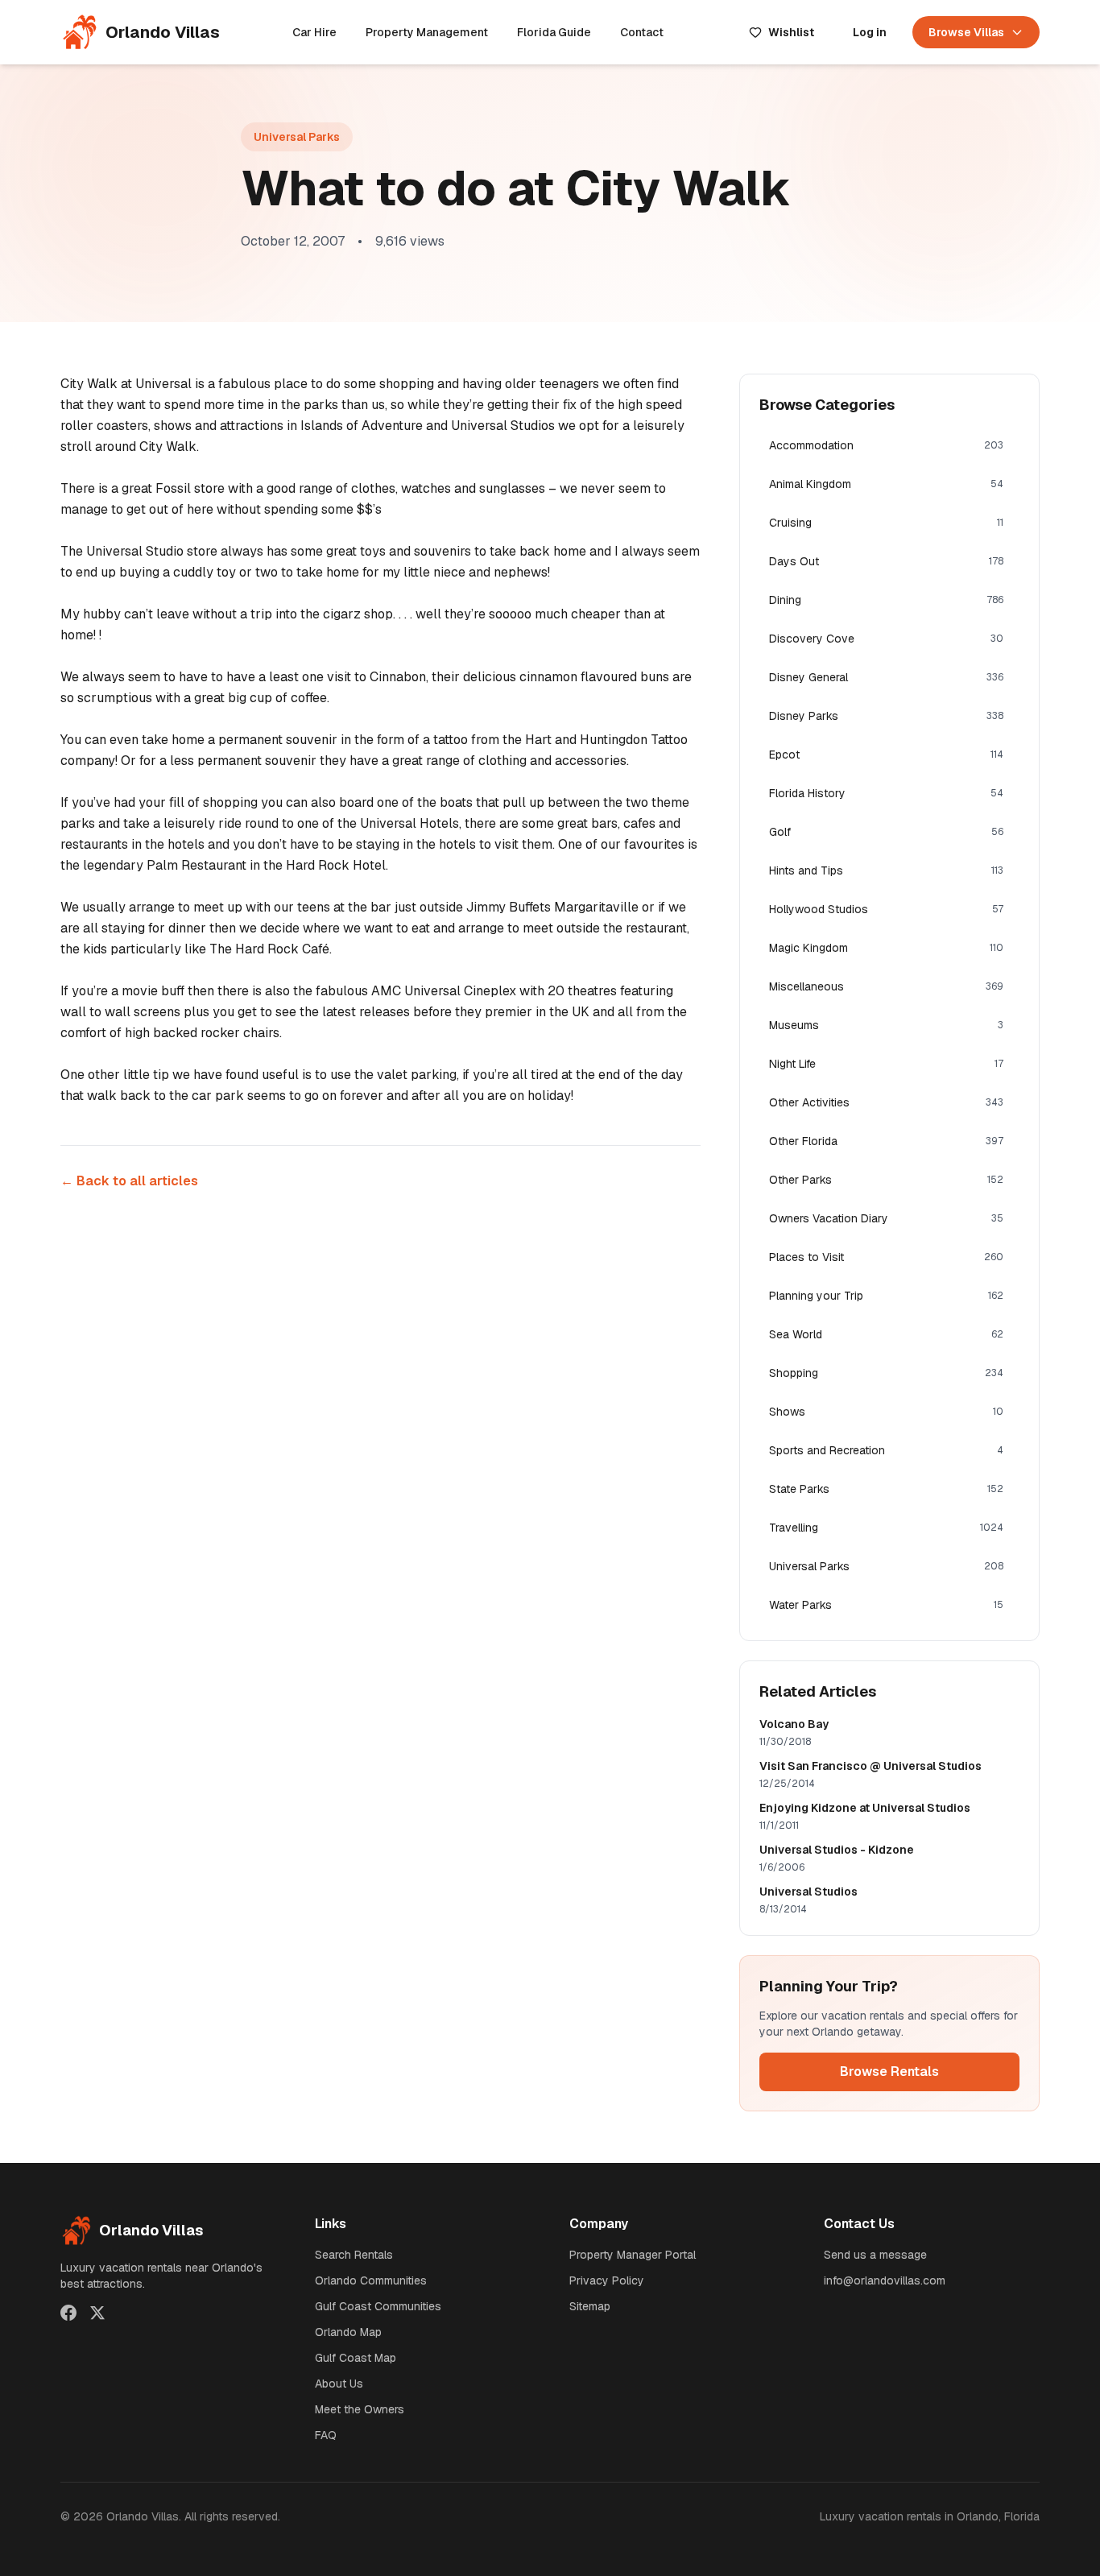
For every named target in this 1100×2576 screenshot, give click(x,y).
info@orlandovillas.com (885, 2280)
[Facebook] (68, 2313)
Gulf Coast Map (356, 2358)
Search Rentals (354, 2255)
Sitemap (590, 2306)
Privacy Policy (607, 2280)
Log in (870, 32)
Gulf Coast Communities (378, 2306)
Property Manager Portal (633, 2255)
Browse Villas (966, 32)
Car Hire (314, 32)
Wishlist (791, 32)
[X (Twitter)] (97, 2313)
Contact (642, 32)
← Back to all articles (129, 1181)
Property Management (427, 32)
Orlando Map (348, 2332)
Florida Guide (554, 32)
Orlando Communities (371, 2280)
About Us (339, 2384)
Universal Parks (297, 137)
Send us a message (875, 2255)
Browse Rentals (889, 2072)
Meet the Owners (360, 2409)
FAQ (326, 2435)
